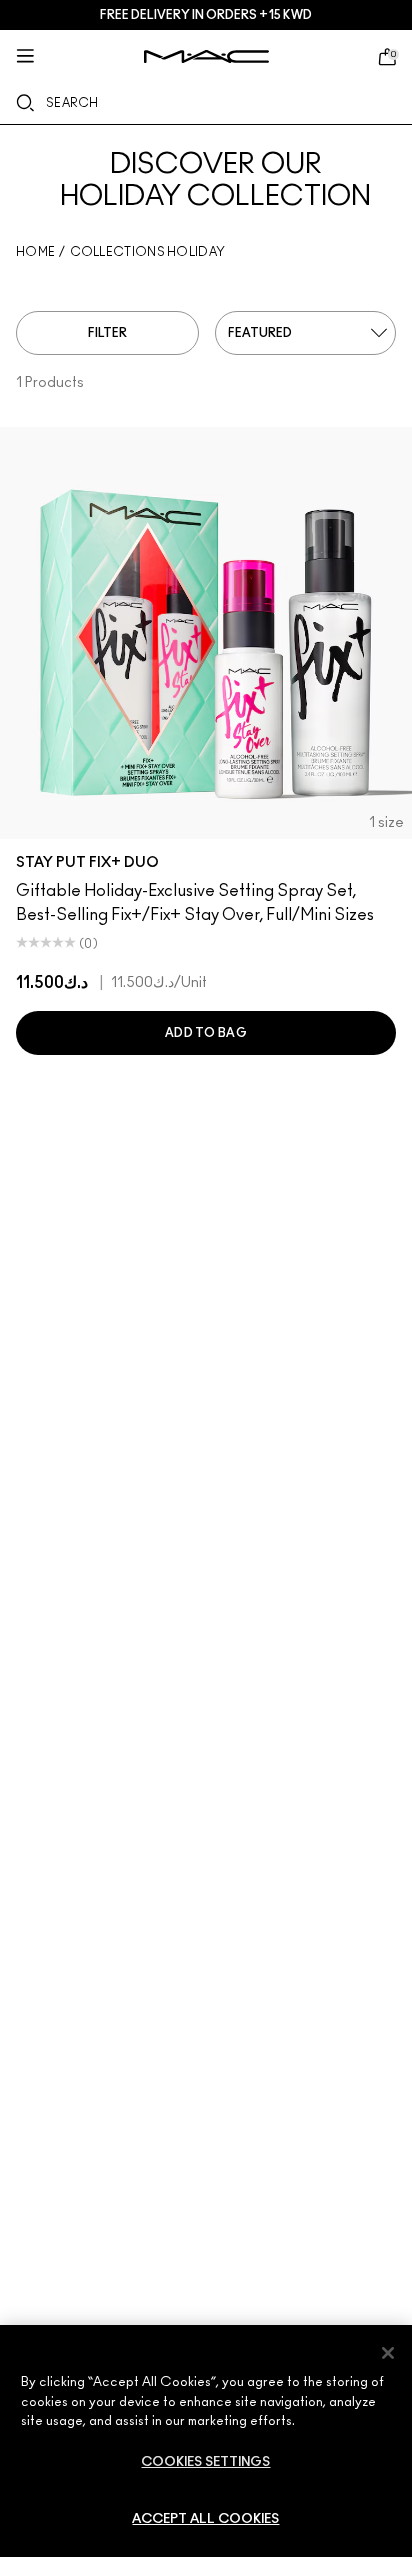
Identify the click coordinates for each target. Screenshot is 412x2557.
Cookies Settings (205, 2462)
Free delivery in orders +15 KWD (206, 15)
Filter (107, 333)
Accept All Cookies (205, 2519)
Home (35, 252)
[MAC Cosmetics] (206, 56)
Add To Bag (206, 1033)
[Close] (388, 2353)
